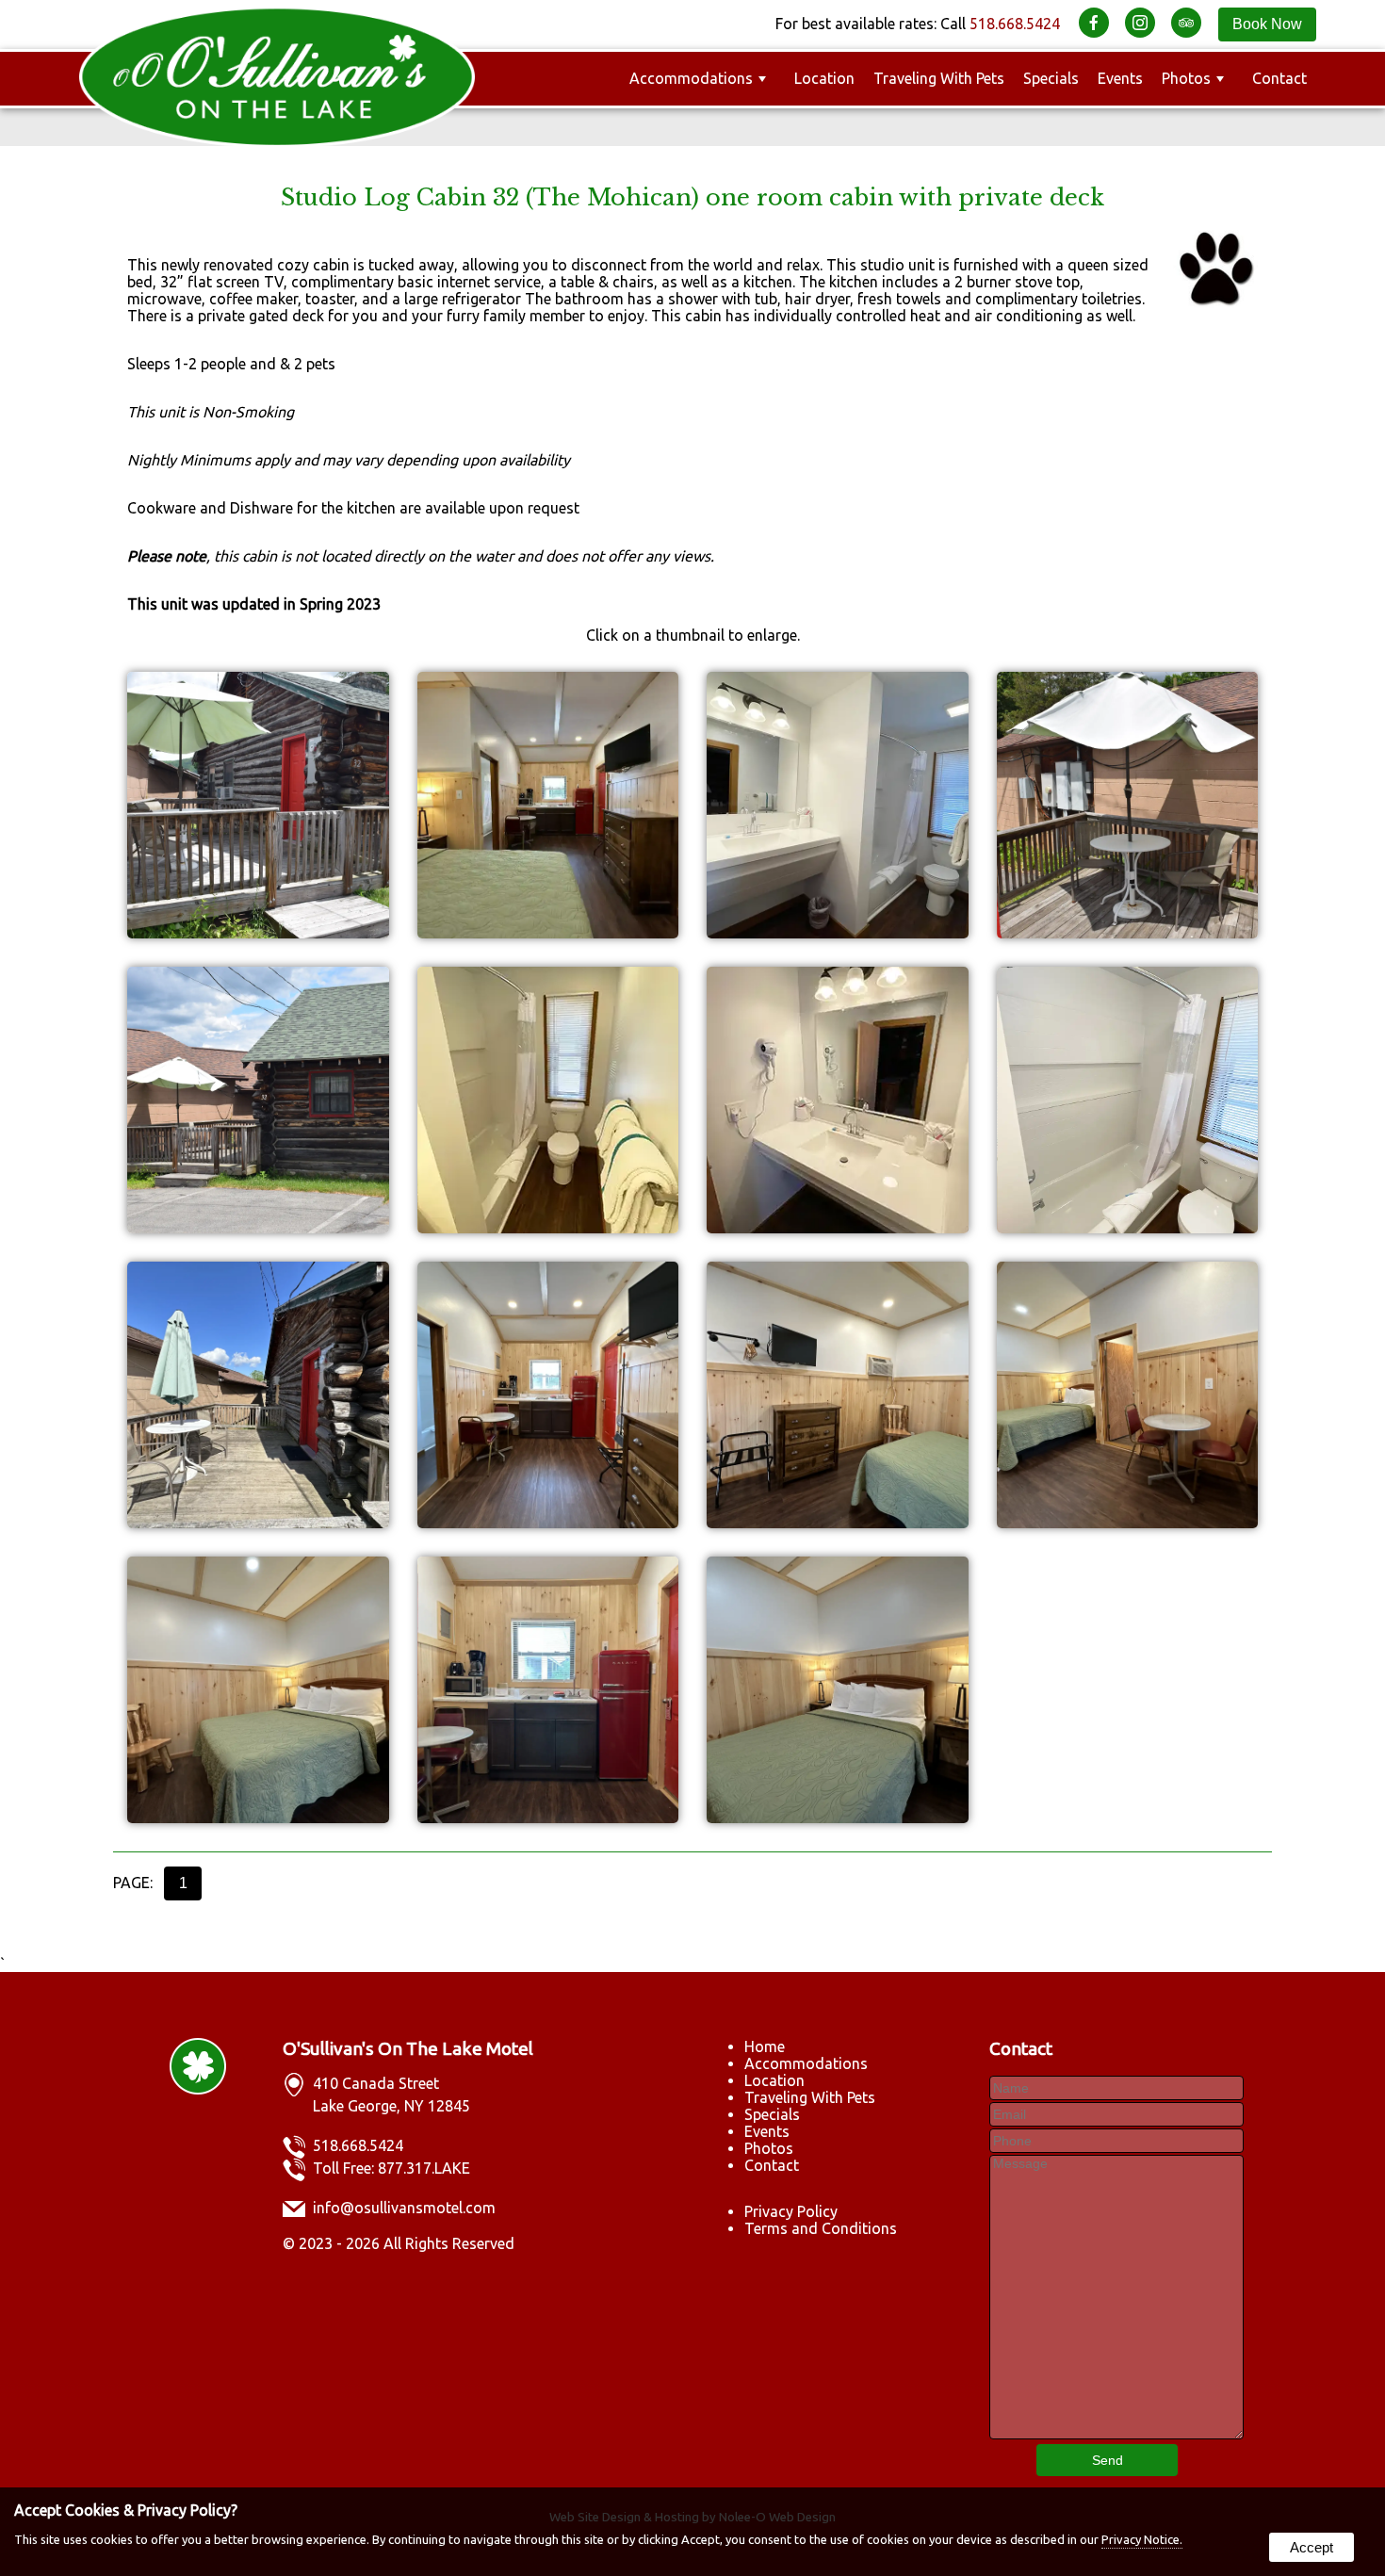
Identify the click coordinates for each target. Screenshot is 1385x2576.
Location (824, 78)
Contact (1279, 78)
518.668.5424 (1015, 24)
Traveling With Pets (939, 78)
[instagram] (1146, 24)
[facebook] (1100, 24)
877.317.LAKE (424, 2168)
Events (1120, 78)
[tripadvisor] (1192, 24)
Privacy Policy (791, 2211)
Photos (1186, 78)
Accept (1312, 2547)
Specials (1051, 78)
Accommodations (691, 78)
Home (765, 2046)
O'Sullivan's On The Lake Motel (408, 2048)
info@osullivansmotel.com (404, 2208)
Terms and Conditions (821, 2228)
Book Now (1267, 24)
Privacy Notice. (1142, 2539)
